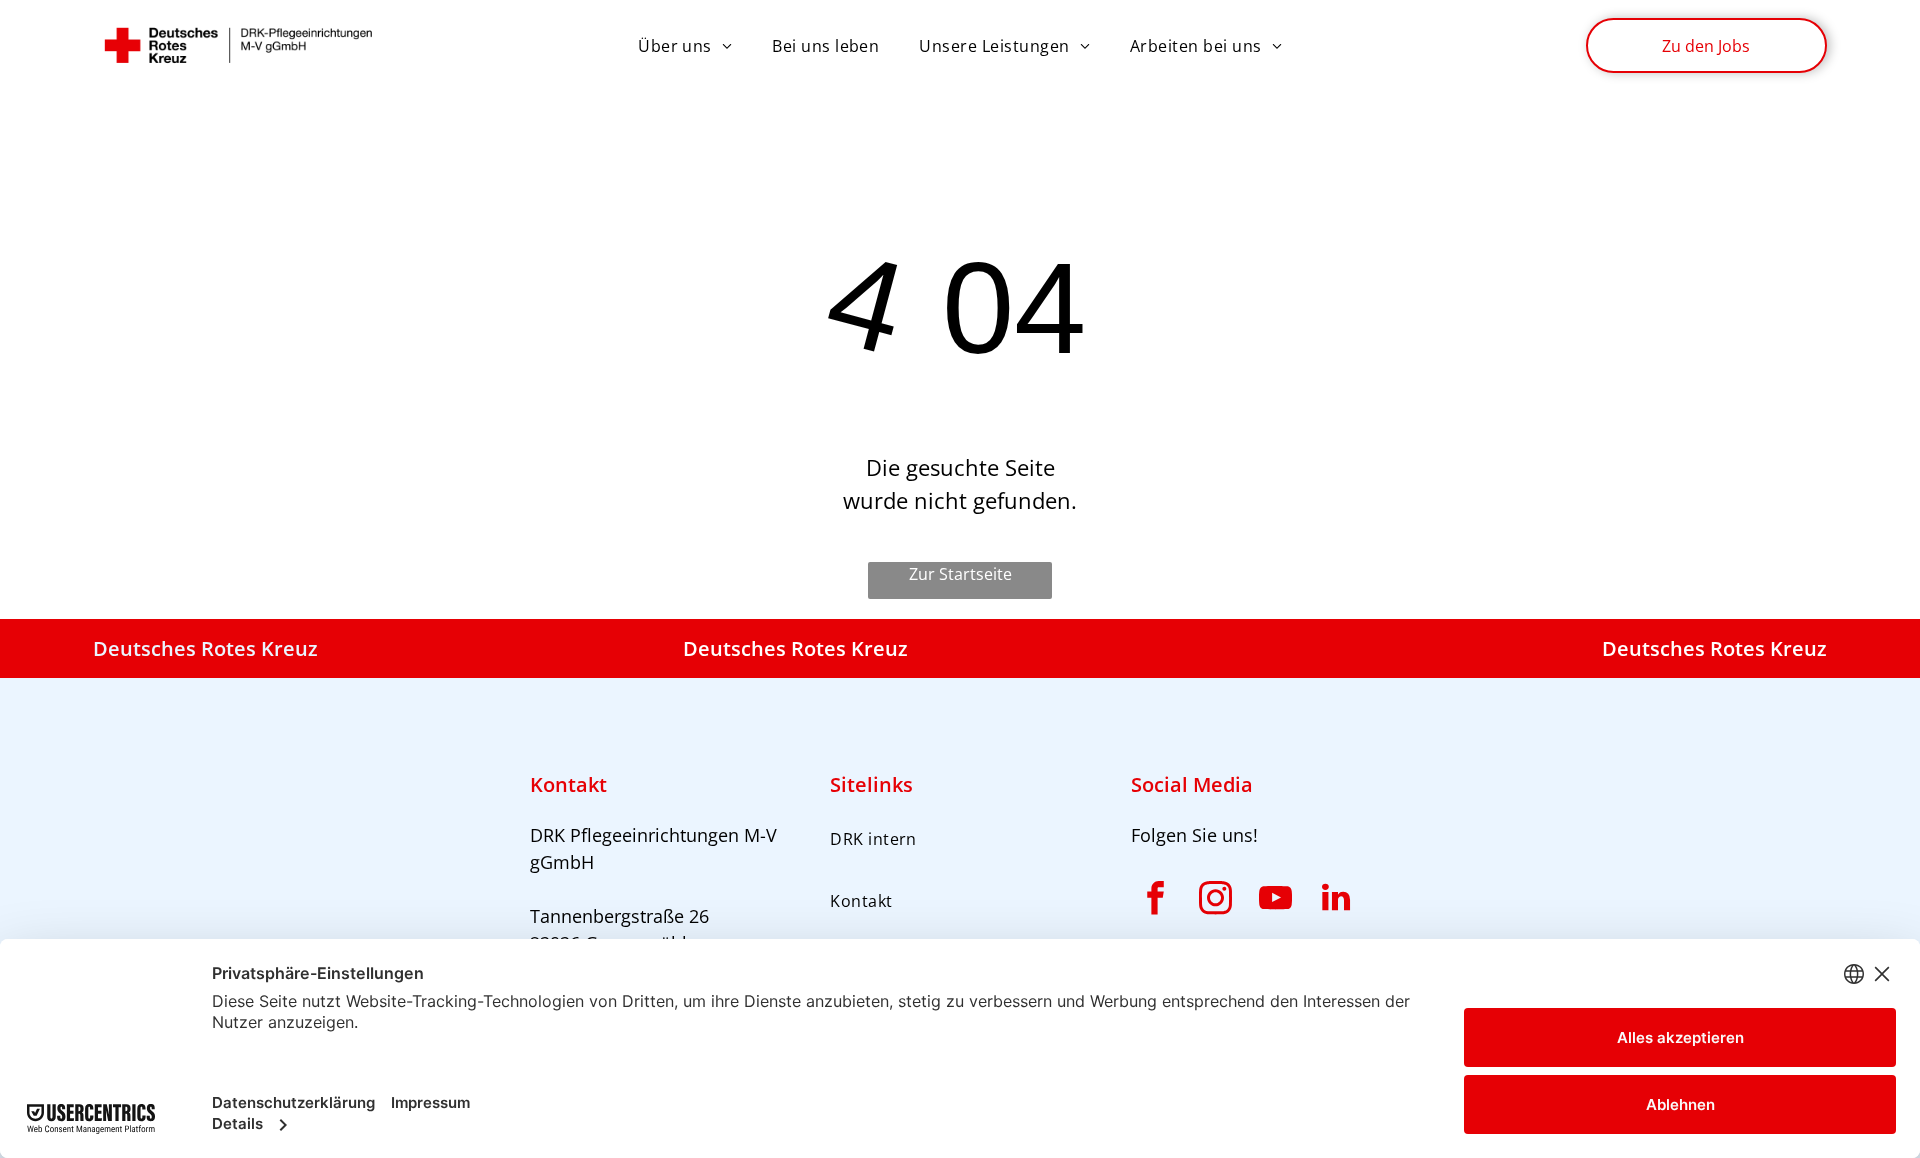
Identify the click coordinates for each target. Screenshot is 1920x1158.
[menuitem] (685, 46)
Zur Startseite (960, 574)
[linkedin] (1336, 900)
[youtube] (1276, 900)
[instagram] (1216, 900)
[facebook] (1156, 900)
